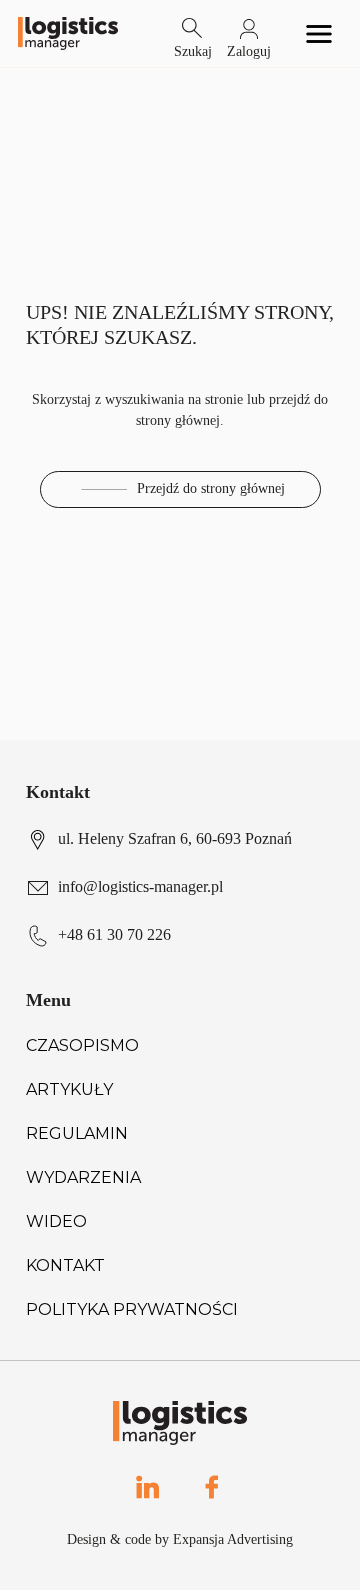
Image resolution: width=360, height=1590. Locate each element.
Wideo (56, 1221)
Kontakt (65, 1265)
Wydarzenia (83, 1177)
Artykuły (69, 1089)
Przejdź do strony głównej (211, 488)
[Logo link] (68, 33)
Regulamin (77, 1133)
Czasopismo (82, 1045)
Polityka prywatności (132, 1309)
